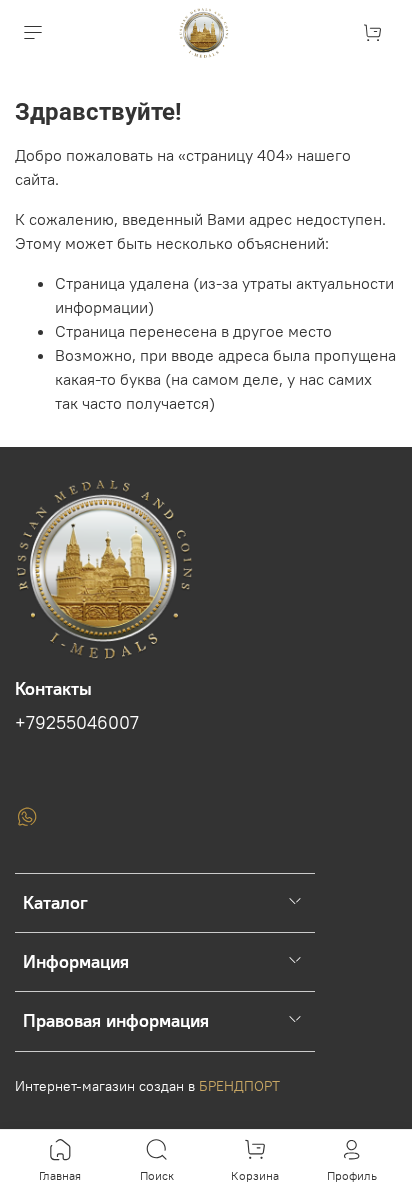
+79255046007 (77, 723)
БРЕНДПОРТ (239, 1086)
